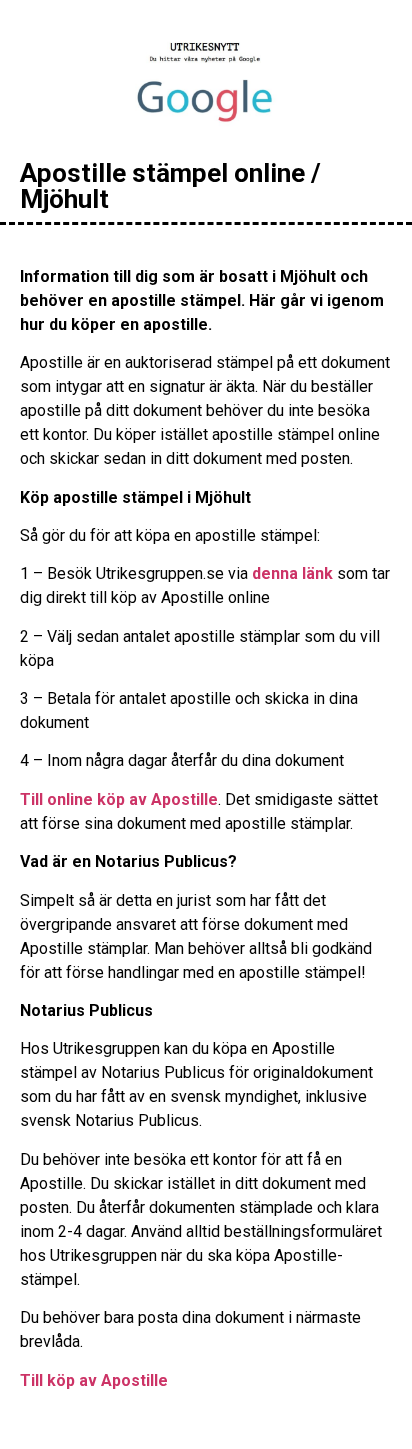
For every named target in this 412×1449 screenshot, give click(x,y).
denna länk (292, 573)
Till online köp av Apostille (119, 799)
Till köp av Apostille (94, 1380)
